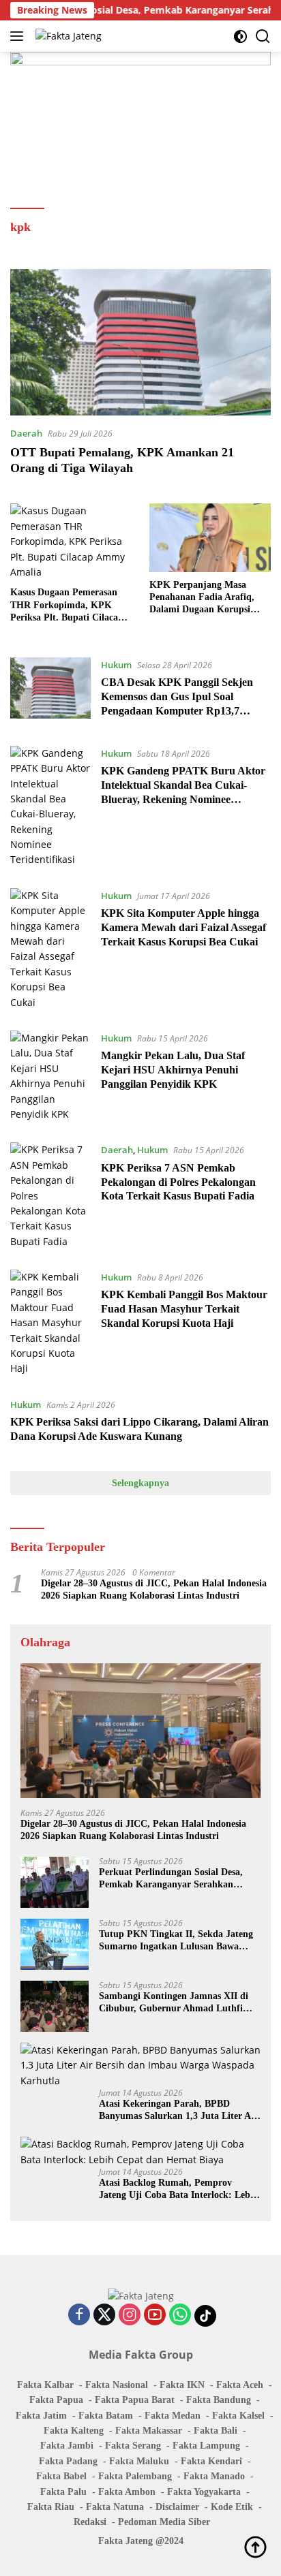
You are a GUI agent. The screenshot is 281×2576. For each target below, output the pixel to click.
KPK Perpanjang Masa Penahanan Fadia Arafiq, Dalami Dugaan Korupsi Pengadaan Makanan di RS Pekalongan (206, 598)
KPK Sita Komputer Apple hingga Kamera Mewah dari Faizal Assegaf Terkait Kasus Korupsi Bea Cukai (183, 927)
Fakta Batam (106, 2416)
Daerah (26, 433)
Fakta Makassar (149, 2431)
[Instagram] (130, 2315)
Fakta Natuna (115, 2507)
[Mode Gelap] (240, 36)
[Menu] (19, 36)
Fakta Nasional (117, 2385)
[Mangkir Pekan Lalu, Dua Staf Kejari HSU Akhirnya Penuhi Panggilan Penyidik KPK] (50, 1076)
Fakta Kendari (211, 2461)
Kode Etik (232, 2507)
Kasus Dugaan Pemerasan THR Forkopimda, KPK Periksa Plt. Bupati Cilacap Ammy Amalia (67, 606)
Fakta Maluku (139, 2461)
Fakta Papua (56, 2400)
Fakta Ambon (127, 2492)
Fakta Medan (173, 2416)
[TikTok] (205, 2316)
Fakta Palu (63, 2492)
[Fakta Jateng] (67, 36)
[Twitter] (104, 2315)
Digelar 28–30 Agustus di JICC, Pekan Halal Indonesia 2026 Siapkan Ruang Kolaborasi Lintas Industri (154, 1589)
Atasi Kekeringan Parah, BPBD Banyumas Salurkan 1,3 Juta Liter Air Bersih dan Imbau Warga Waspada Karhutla (178, 2110)
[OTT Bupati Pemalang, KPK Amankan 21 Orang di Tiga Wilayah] (140, 342)
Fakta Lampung (206, 2446)
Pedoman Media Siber (164, 2522)
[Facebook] (79, 2315)
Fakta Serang (133, 2446)
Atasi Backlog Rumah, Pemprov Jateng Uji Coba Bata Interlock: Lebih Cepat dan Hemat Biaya (179, 2189)
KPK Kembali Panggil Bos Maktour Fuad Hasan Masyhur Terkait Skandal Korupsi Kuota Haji (184, 1309)
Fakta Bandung (219, 2400)
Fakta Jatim (41, 2416)
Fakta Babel (61, 2476)
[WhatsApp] (180, 2315)
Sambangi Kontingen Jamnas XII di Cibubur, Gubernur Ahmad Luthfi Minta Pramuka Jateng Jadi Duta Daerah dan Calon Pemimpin (174, 2003)
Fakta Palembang (135, 2476)
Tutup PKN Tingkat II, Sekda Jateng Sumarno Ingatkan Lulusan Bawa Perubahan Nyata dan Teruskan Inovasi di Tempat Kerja (176, 1941)
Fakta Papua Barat (135, 2400)
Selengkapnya (140, 1483)
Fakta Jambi (67, 2446)
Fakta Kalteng (74, 2431)
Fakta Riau (51, 2507)
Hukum (116, 665)
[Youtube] (155, 2315)
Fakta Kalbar (45, 2385)
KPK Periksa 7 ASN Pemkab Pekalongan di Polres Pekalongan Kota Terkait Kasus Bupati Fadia (178, 1182)
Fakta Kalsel (238, 2416)
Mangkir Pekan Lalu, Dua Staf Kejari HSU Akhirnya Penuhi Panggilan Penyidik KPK (173, 1070)
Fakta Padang (68, 2461)
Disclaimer (177, 2507)
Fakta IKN (182, 2385)
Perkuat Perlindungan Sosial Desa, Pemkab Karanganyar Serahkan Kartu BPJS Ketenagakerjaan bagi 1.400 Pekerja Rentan (171, 1879)
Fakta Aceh (240, 2385)
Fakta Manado (214, 2476)
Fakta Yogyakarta (204, 2492)
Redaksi (90, 2522)
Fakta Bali (216, 2431)
